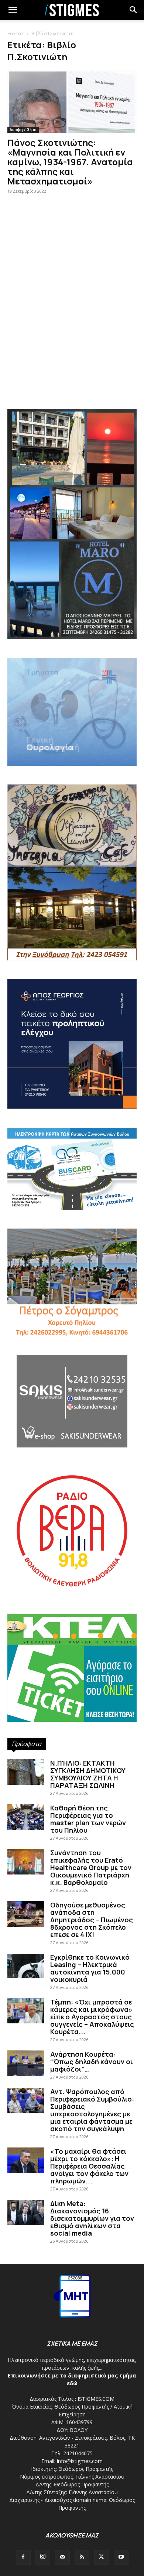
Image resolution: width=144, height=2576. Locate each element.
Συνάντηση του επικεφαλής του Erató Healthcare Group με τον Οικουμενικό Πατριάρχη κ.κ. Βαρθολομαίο (91, 1867)
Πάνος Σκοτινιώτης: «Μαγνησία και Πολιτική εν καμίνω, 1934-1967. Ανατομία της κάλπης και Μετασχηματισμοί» (70, 162)
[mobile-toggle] (13, 10)
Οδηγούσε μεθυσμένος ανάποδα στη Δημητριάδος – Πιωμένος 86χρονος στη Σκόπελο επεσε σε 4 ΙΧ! (92, 1920)
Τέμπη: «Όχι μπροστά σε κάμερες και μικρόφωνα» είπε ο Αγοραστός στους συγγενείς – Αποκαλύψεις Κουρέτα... (92, 2017)
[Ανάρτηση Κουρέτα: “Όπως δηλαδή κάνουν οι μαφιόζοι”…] (26, 2063)
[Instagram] (43, 2557)
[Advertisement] (72, 320)
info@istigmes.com (80, 2461)
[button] (134, 10)
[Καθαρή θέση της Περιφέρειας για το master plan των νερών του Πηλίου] (26, 1817)
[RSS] (82, 2557)
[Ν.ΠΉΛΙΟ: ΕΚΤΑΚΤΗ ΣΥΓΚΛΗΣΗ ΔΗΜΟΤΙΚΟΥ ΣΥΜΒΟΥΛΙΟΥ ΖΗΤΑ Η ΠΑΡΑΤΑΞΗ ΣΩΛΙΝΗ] (26, 1772)
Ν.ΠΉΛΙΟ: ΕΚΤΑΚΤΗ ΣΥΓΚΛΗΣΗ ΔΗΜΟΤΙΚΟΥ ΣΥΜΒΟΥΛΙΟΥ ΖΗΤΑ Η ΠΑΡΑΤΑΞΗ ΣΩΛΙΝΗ (88, 1774)
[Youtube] (121, 2557)
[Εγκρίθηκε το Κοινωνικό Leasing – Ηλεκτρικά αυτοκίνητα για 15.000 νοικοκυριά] (26, 1966)
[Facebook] (23, 2557)
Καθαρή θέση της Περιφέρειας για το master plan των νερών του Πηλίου (88, 1819)
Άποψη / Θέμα (23, 130)
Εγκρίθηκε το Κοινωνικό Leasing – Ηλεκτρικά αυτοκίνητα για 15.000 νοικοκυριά (90, 1968)
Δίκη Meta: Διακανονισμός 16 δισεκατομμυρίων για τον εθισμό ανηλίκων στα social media (92, 2218)
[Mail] (62, 2557)
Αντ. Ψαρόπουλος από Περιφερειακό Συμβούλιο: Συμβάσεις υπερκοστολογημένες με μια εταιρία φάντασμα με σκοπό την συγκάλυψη (92, 2110)
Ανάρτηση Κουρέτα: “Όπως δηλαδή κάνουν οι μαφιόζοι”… (92, 2062)
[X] (102, 2557)
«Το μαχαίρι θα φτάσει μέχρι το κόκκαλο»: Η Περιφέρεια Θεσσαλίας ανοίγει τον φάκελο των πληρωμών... (89, 2166)
